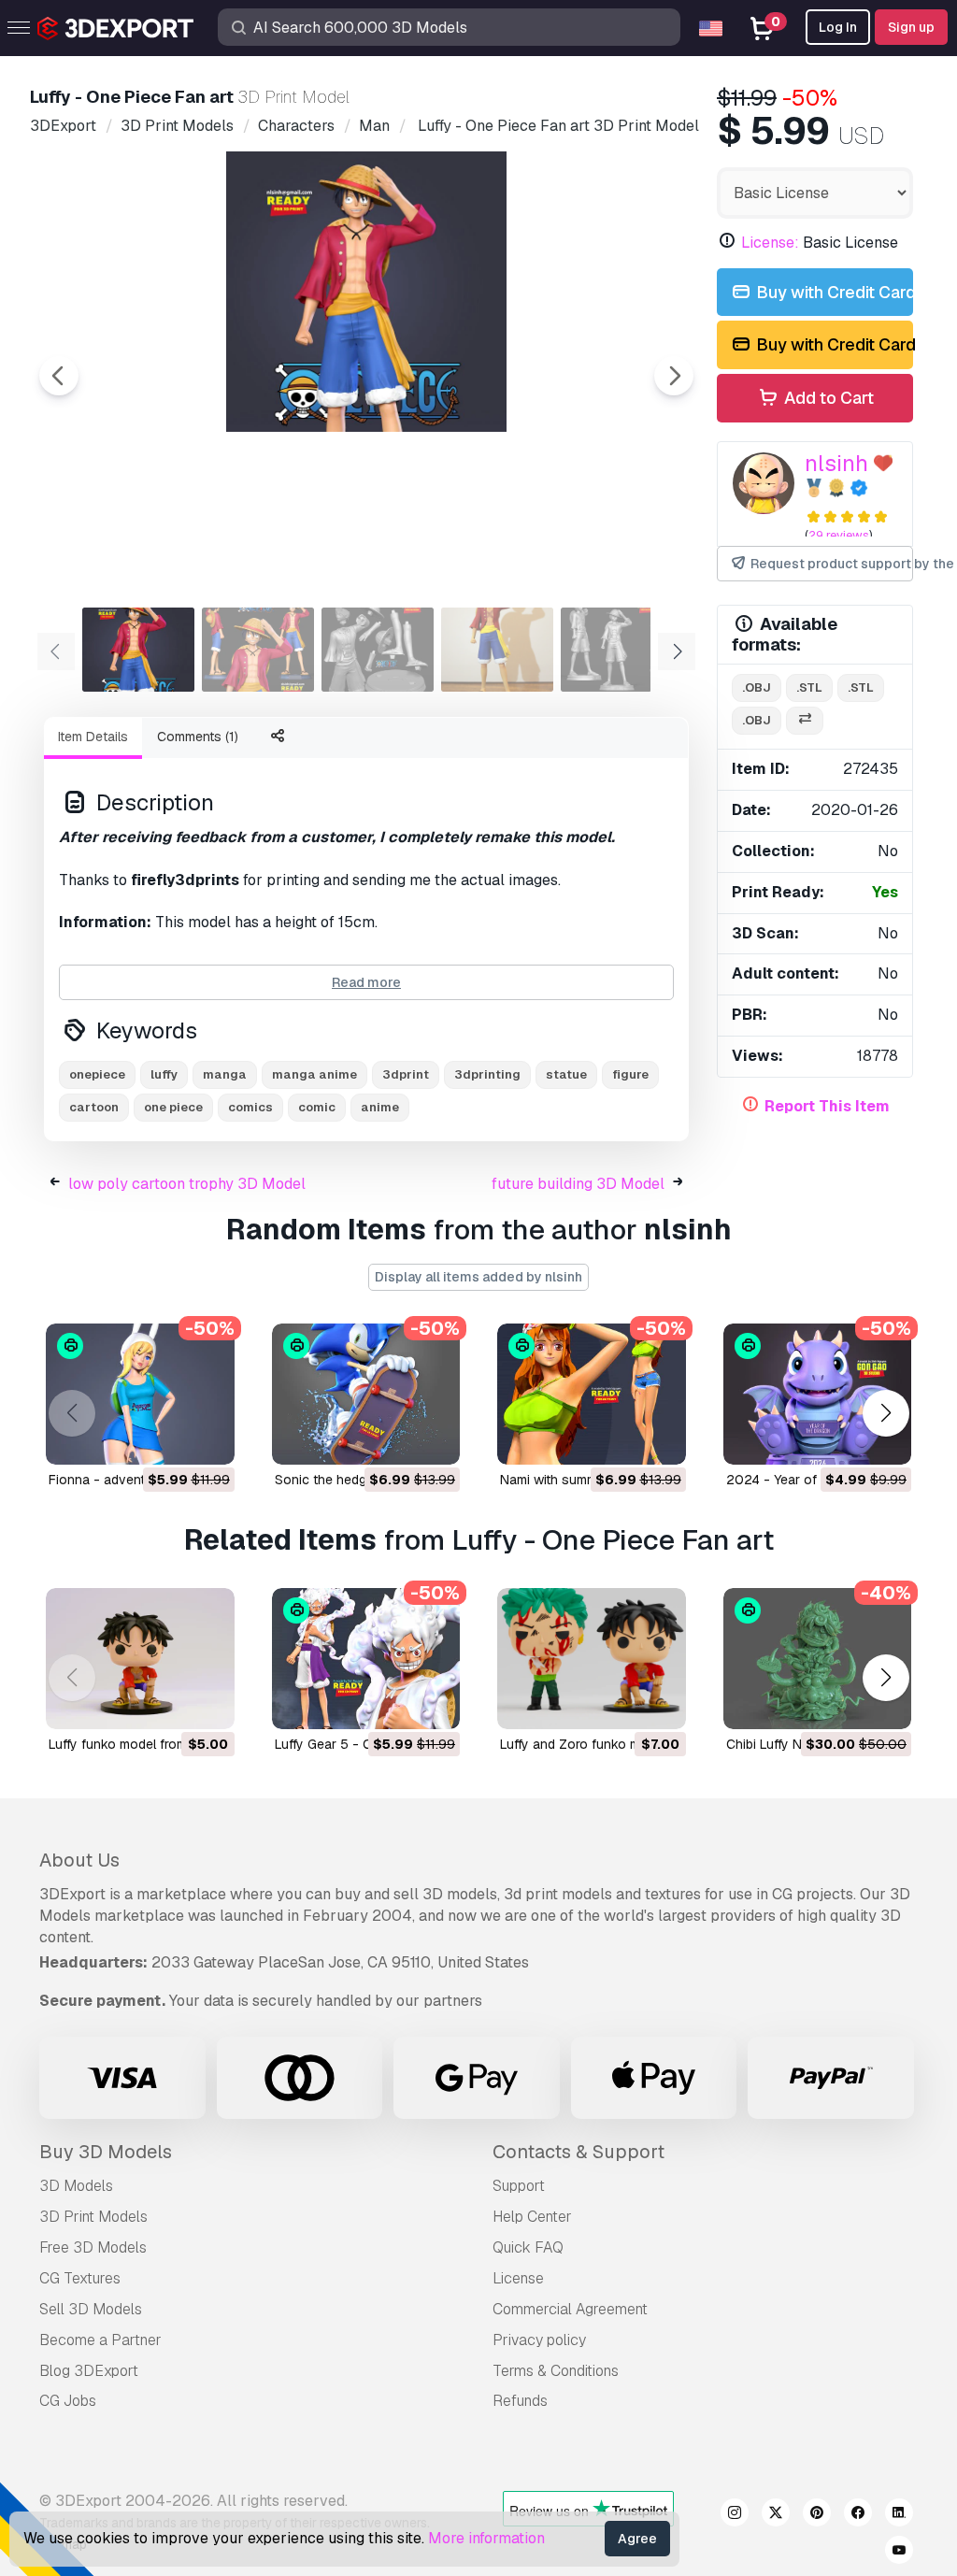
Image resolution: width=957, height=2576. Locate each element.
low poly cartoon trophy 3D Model (187, 1184)
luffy (164, 1074)
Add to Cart (827, 398)
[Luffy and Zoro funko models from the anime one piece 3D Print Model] (592, 1659)
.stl (809, 687)
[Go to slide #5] (617, 650)
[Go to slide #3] (378, 650)
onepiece (97, 1074)
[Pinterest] (817, 2515)
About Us (79, 1860)
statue (566, 1074)
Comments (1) (198, 737)
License (518, 2278)
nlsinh (836, 463)
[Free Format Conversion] (805, 721)
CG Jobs (68, 2401)
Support (519, 2186)
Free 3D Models (93, 2247)
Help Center (532, 2217)
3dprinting (487, 1074)
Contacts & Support (578, 2152)
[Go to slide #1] (138, 650)
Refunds (520, 2401)
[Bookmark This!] (207, 1438)
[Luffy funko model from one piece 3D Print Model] (140, 1659)
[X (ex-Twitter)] (776, 2515)
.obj (757, 687)
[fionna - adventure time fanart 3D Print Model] (140, 1394)
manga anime (314, 1074)
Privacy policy (539, 2340)
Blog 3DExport (89, 2371)
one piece (173, 1107)
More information (486, 2538)
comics (250, 1107)
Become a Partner (100, 2340)
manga (225, 1074)
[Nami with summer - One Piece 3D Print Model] (592, 1394)
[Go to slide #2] (258, 650)
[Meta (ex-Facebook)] (858, 2515)
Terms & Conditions (556, 2371)
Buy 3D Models (106, 2152)
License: (770, 243)
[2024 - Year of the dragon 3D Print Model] (818, 1394)
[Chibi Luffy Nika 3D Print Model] (818, 1659)
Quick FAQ (528, 2247)
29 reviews (839, 535)
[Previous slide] (59, 376)
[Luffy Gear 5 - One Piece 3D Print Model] (366, 1659)
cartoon (94, 1107)
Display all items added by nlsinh (478, 1277)
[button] (886, 1413)
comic (317, 1107)
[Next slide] (674, 376)
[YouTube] (899, 2553)
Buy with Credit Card (833, 292)
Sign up (911, 27)
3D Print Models (93, 2217)
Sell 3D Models (91, 2309)
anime (380, 1107)
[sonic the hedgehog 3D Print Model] (366, 1394)
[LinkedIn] (899, 2515)
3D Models (76, 2186)
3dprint (406, 1074)
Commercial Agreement (570, 2309)
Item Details (93, 737)
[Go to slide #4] (497, 650)
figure (630, 1074)
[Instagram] (735, 2515)
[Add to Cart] (169, 1438)
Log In (838, 27)
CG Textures (80, 2278)
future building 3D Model (578, 1184)
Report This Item (827, 1106)
